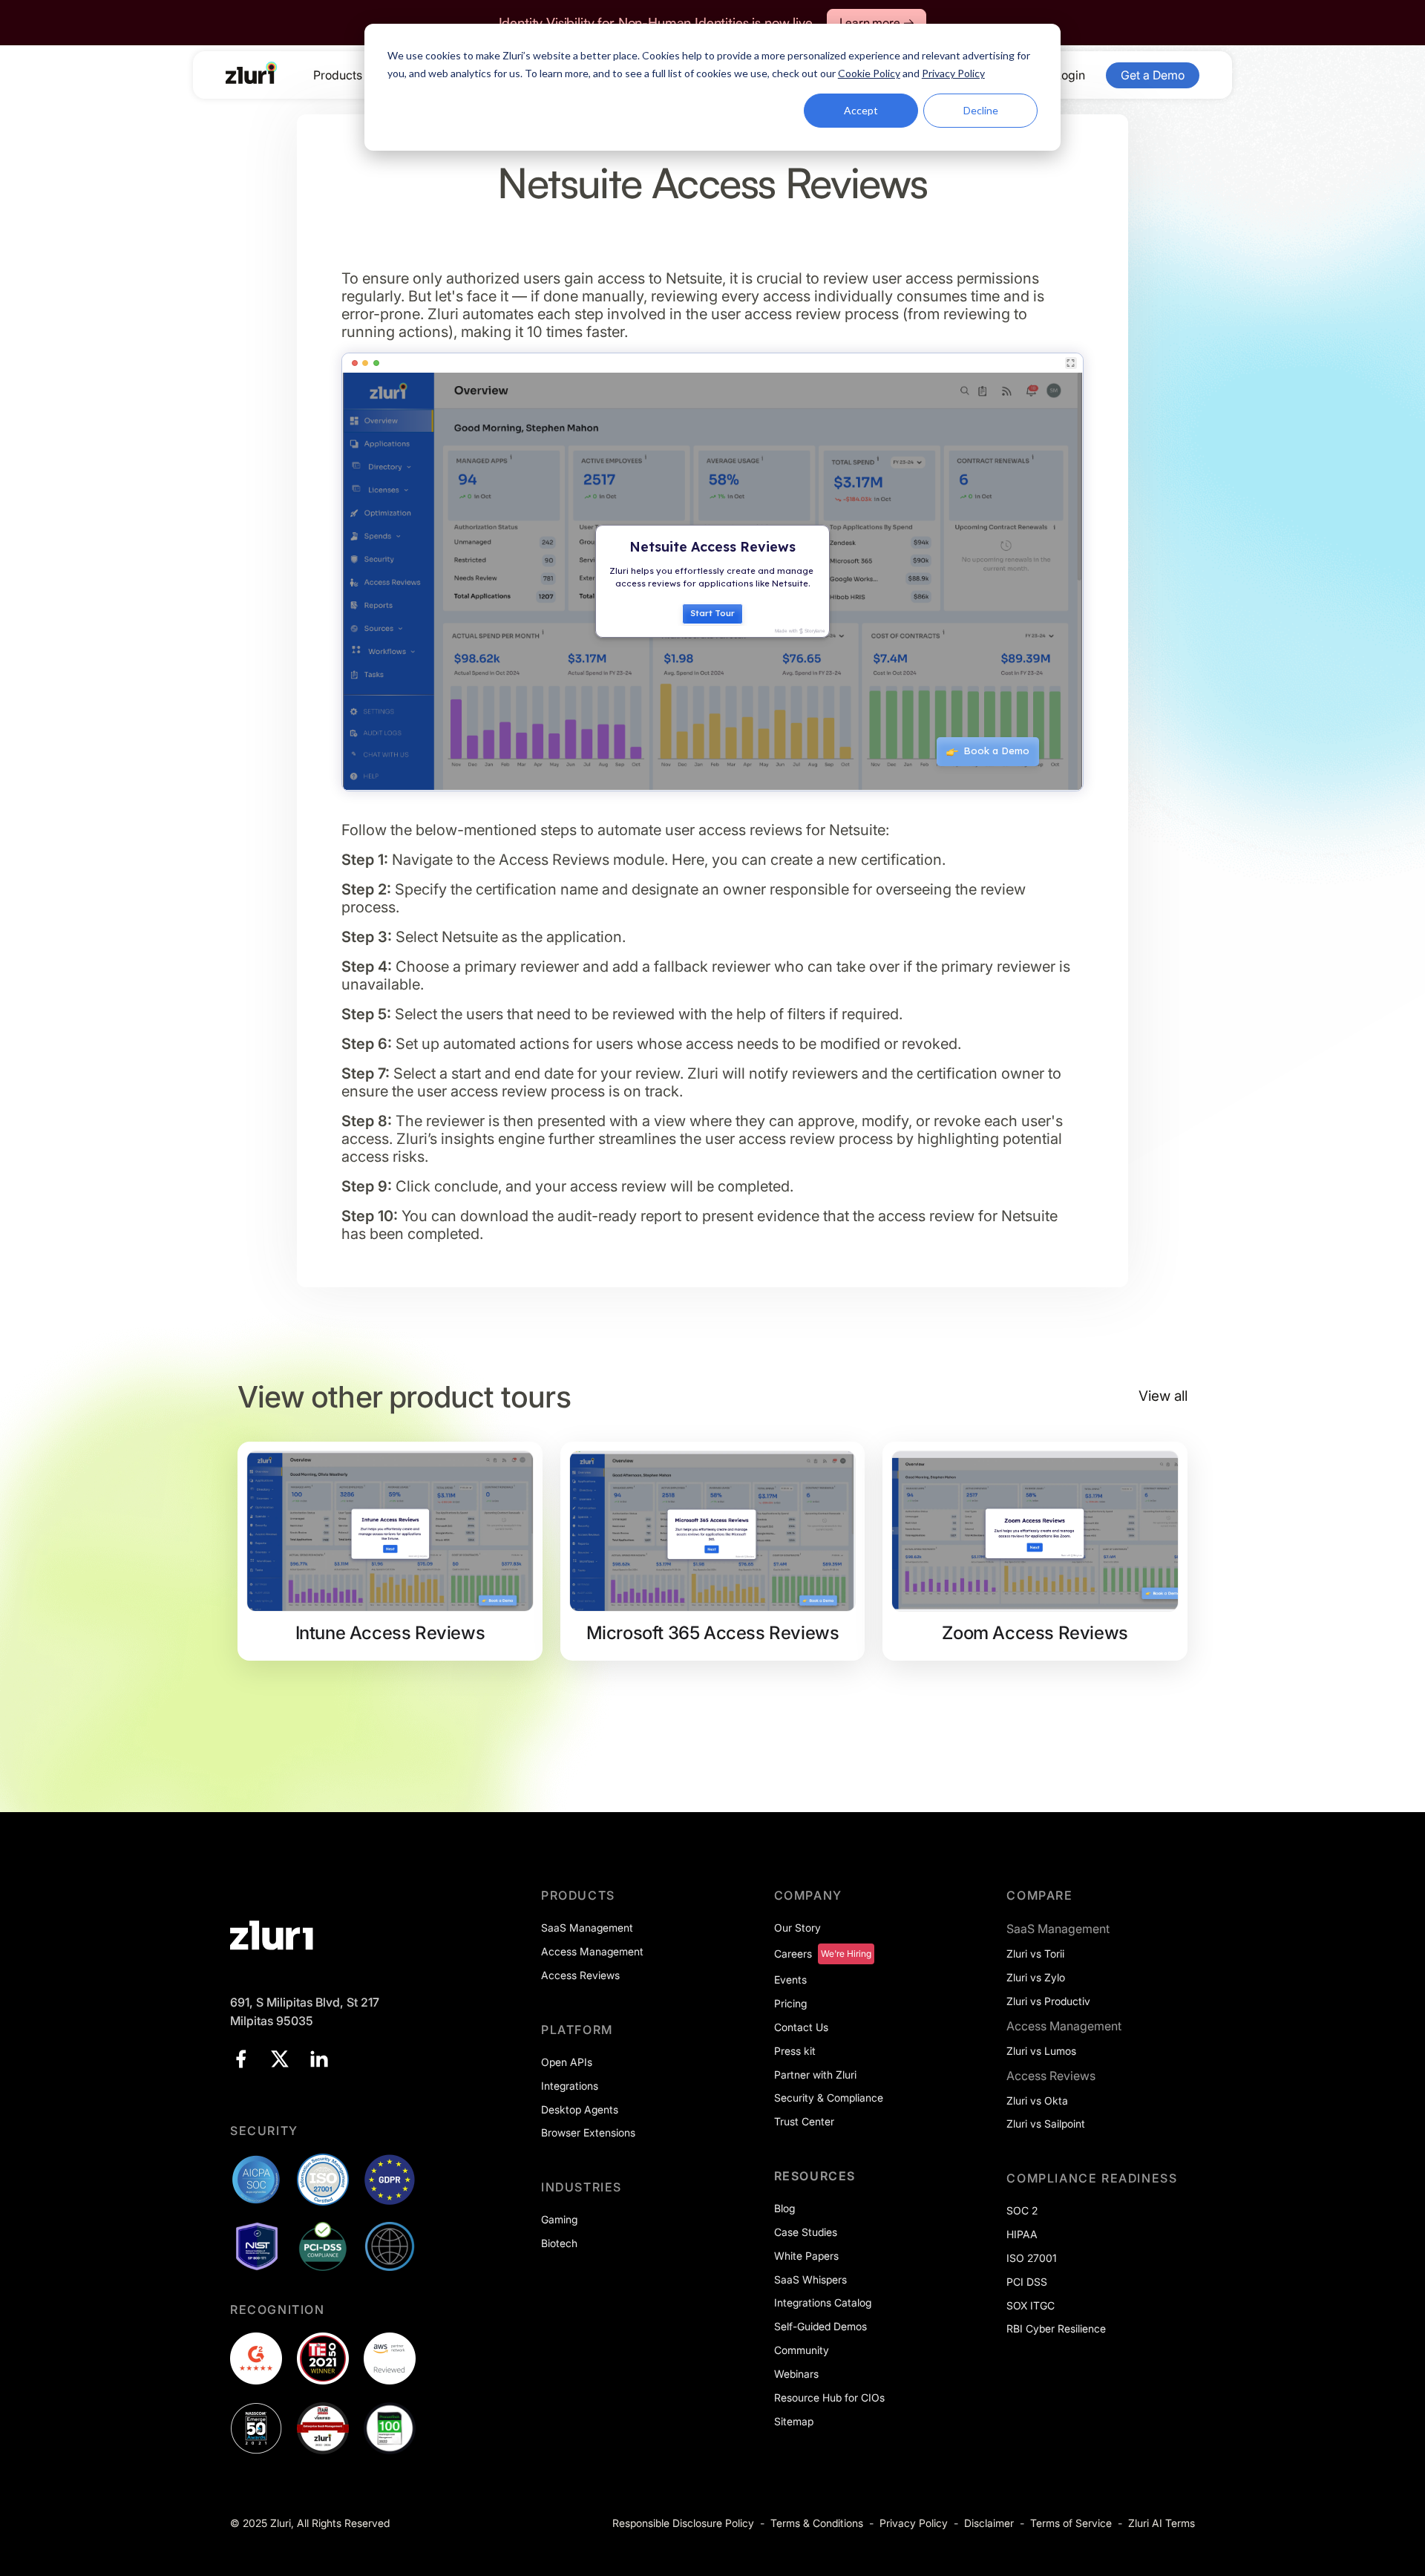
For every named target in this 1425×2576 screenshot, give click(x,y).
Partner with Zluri (815, 2075)
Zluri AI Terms (1162, 2523)
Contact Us (801, 2027)
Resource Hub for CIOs (829, 2397)
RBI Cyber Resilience (1056, 2328)
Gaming (559, 2219)
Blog (784, 2208)
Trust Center (804, 2121)
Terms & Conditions (817, 2523)
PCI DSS (1027, 2282)
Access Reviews (580, 1975)
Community (802, 2350)
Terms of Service (1071, 2523)
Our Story (797, 1928)
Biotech (559, 2243)
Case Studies (806, 2232)
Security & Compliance (829, 2098)
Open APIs (567, 2062)
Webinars (796, 2374)
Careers (793, 1954)
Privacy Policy (914, 2523)
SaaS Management (587, 1928)
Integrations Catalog (823, 2302)
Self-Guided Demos (820, 2326)
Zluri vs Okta (1037, 2101)
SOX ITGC (1031, 2305)
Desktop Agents (580, 2109)
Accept (861, 110)
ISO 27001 (1032, 2258)
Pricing (790, 2003)
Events (790, 1980)
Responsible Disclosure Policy (683, 2523)
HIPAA (1022, 2234)
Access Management (592, 1951)
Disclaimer (989, 2523)
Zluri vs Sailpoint (1046, 2124)
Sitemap (794, 2421)
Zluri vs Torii (1035, 1954)
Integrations (570, 2086)
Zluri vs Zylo (1036, 1977)
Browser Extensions (588, 2132)
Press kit (795, 2051)
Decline (981, 110)
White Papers (806, 2256)
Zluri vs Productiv (1048, 2001)
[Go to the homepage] (252, 73)
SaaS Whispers (810, 2279)
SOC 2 (1022, 2210)
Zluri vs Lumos (1041, 2051)
